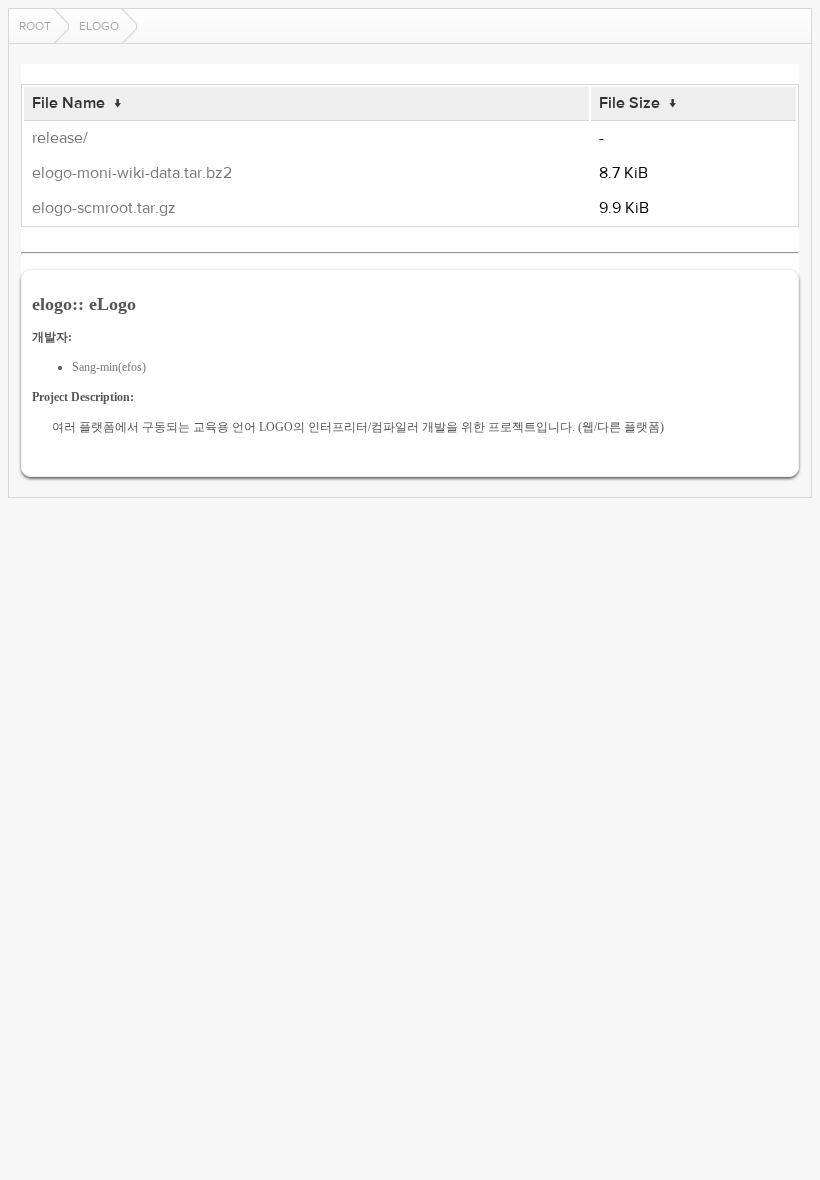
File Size (629, 103)
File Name (68, 103)
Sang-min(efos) (109, 367)
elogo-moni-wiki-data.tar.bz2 (132, 173)
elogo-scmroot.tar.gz (104, 208)
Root (35, 26)
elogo (99, 26)
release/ (60, 138)
